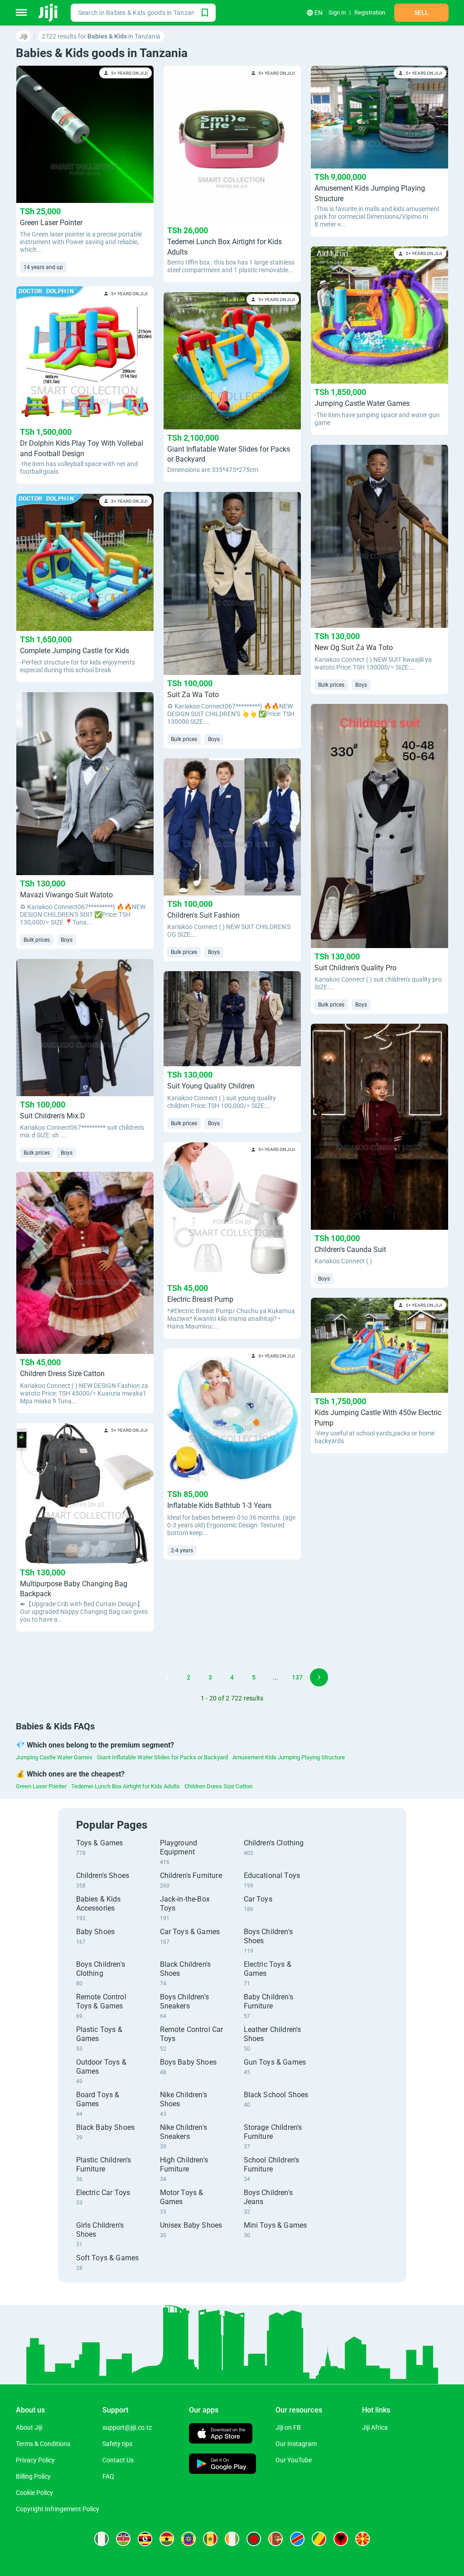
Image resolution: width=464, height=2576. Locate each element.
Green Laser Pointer (41, 1786)
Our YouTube (294, 2460)
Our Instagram (296, 2444)
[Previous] (145, 1677)
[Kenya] (123, 2539)
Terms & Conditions (43, 2444)
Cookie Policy (34, 2493)
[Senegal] (210, 2539)
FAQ (108, 2476)
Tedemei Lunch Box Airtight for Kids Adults (126, 1786)
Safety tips (117, 2444)
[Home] (49, 13)
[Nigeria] (101, 2539)
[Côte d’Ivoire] (232, 2539)
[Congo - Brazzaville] (319, 2539)
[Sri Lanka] (275, 2539)
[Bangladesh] (254, 2539)
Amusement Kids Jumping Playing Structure (289, 1757)
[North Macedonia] (362, 2539)
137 (297, 1677)
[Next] (319, 1677)
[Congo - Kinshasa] (297, 2539)
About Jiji (29, 2427)
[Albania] (341, 2539)
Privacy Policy (35, 2460)
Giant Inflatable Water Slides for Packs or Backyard (162, 1757)
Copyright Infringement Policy (58, 2509)
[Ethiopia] (188, 2539)
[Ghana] (167, 2539)
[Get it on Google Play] (222, 2465)
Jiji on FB (288, 2427)
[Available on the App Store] (221, 2434)
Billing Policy (33, 2476)
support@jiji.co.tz (127, 2427)
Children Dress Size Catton (218, 1786)
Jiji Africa (375, 2427)
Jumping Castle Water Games (54, 1757)
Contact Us (118, 2460)
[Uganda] (145, 2539)
